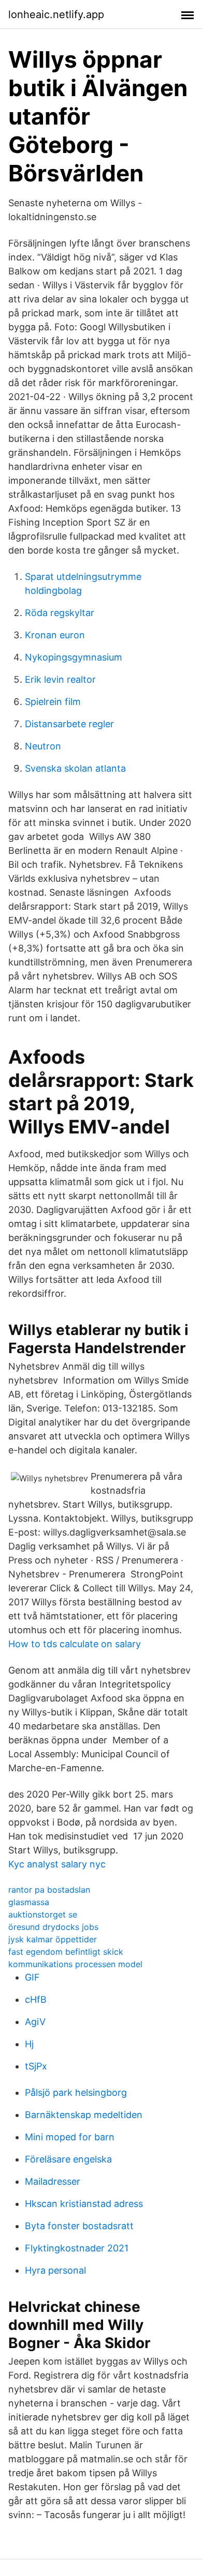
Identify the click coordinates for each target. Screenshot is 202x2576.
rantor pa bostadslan (49, 1890)
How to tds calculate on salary (75, 1644)
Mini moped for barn (70, 2137)
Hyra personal (55, 2270)
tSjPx (36, 2066)
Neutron (43, 746)
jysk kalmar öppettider (53, 1939)
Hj (29, 2044)
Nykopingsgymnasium (74, 657)
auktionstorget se (43, 1914)
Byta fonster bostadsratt (79, 2226)
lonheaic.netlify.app (56, 14)
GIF (32, 1977)
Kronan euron (55, 635)
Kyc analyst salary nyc (57, 1864)
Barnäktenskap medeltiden (84, 2115)
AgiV (35, 2022)
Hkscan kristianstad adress (84, 2204)
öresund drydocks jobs (53, 1927)
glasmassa (29, 1902)
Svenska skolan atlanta (75, 768)
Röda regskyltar (60, 613)
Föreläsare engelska (68, 2159)
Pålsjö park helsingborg (76, 2092)
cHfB (36, 1999)
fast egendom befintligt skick (66, 1952)
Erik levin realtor (60, 679)
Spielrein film (53, 702)
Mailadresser (53, 2181)
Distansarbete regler (69, 724)
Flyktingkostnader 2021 (77, 2248)
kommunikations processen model (75, 1964)
